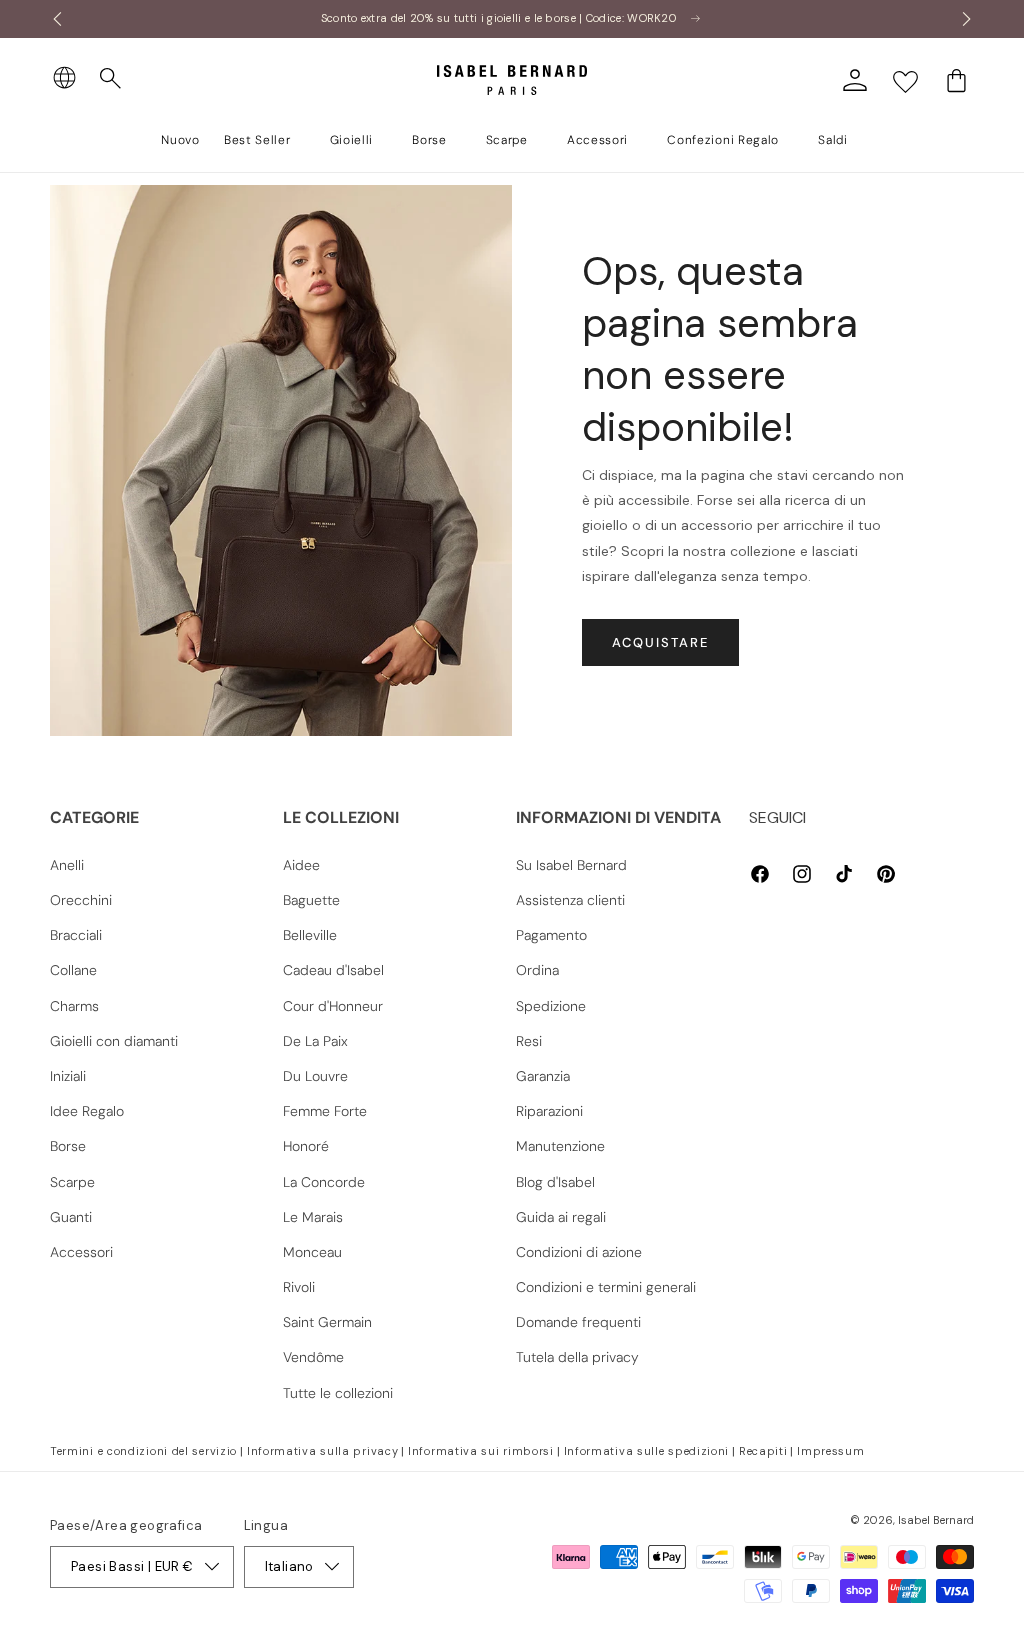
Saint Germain (327, 1322)
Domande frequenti (578, 1322)
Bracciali (76, 935)
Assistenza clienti (570, 900)
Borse (68, 1146)
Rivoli (299, 1287)
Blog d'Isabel (555, 1182)
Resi (529, 1041)
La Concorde (324, 1182)
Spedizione (551, 1006)
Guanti (71, 1217)
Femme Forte (325, 1111)
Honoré (306, 1146)
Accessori (81, 1252)
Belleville (310, 935)
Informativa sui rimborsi (481, 1451)
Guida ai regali (561, 1217)
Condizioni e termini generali (606, 1287)
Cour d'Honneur (333, 1006)
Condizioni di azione (579, 1252)
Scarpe (72, 1182)
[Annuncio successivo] (967, 19)
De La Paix (315, 1041)
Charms (74, 1006)
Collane (73, 970)
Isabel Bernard (936, 1520)
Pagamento (551, 935)
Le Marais (313, 1217)
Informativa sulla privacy (323, 1451)
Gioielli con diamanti (114, 1041)
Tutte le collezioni (338, 1393)
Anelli (67, 865)
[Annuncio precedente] (57, 19)
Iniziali (68, 1076)
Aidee (301, 865)
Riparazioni (549, 1111)
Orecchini (81, 900)
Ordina (537, 970)
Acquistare (660, 642)
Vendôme (313, 1357)
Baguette (311, 900)
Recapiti (763, 1451)
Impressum (830, 1451)
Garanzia (543, 1076)
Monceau (312, 1252)
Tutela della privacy (577, 1357)
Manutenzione (560, 1146)
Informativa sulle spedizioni (647, 1451)
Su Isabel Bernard (571, 865)
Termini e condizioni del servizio (143, 1451)
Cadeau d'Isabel (333, 970)
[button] (111, 79)
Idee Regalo (87, 1111)
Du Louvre (315, 1076)
